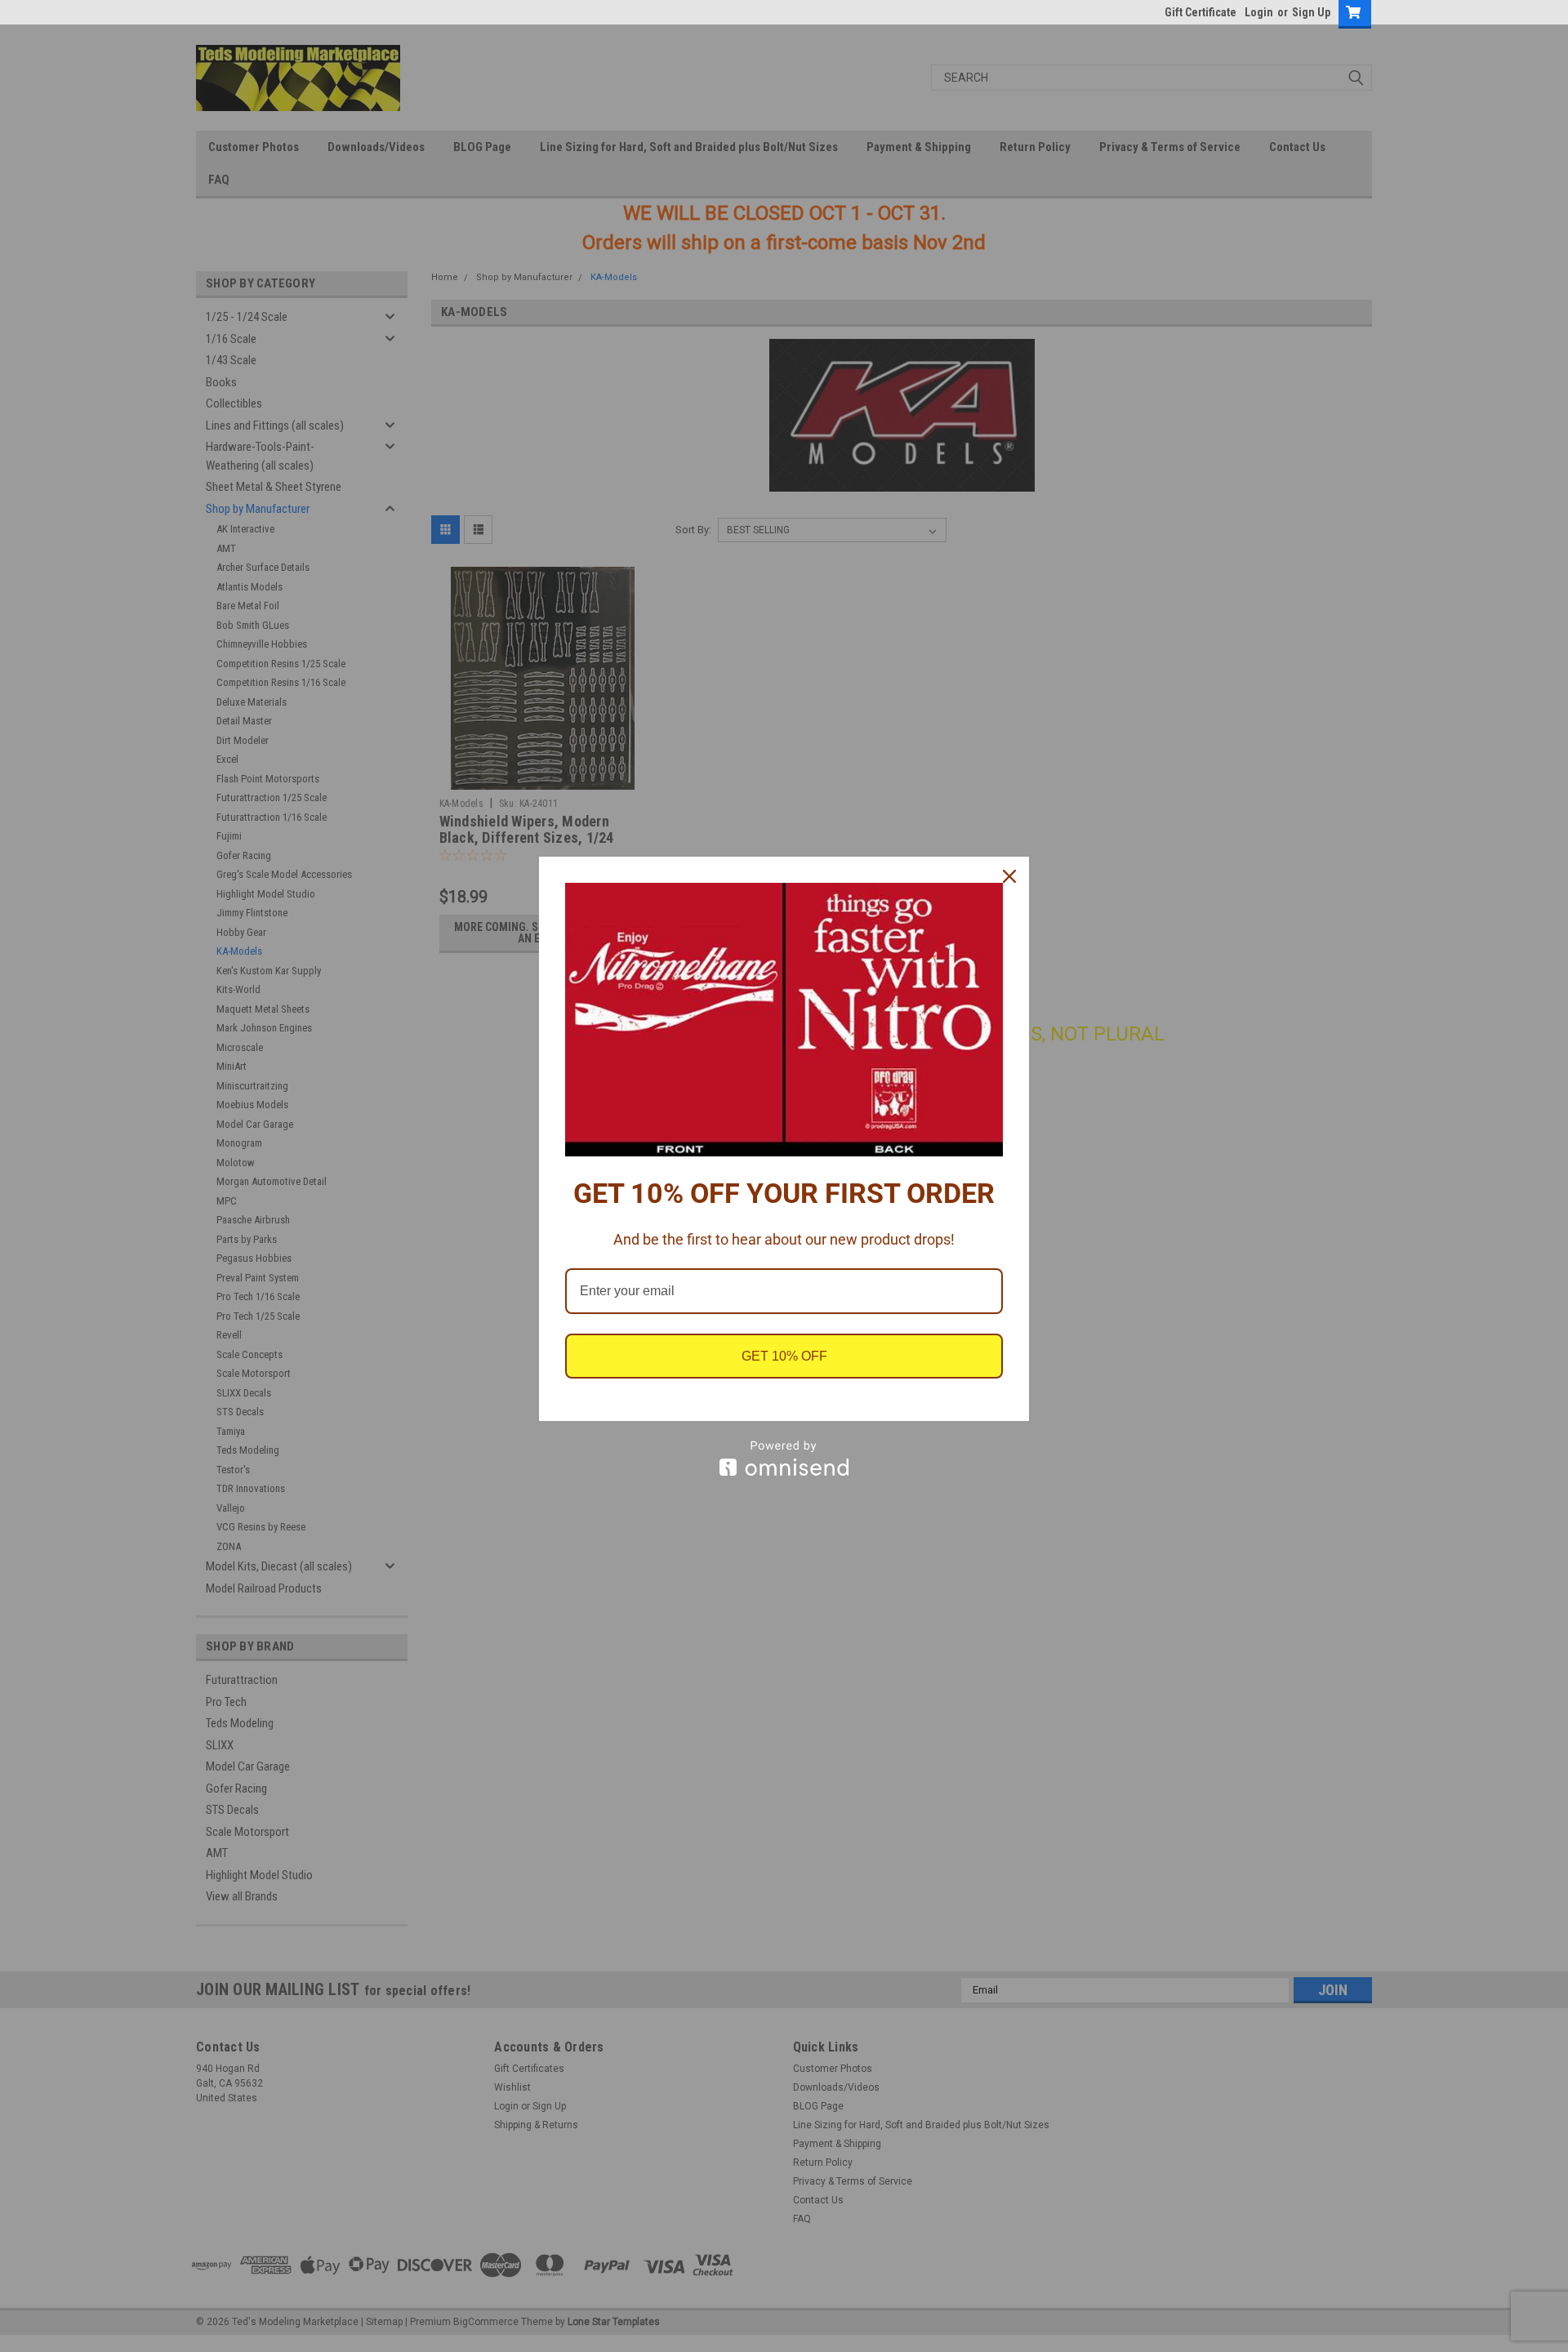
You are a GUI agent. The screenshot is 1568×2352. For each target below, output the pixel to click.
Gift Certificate (1200, 12)
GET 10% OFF (784, 1356)
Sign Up (1311, 12)
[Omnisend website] (784, 1458)
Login (1259, 12)
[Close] (1009, 876)
